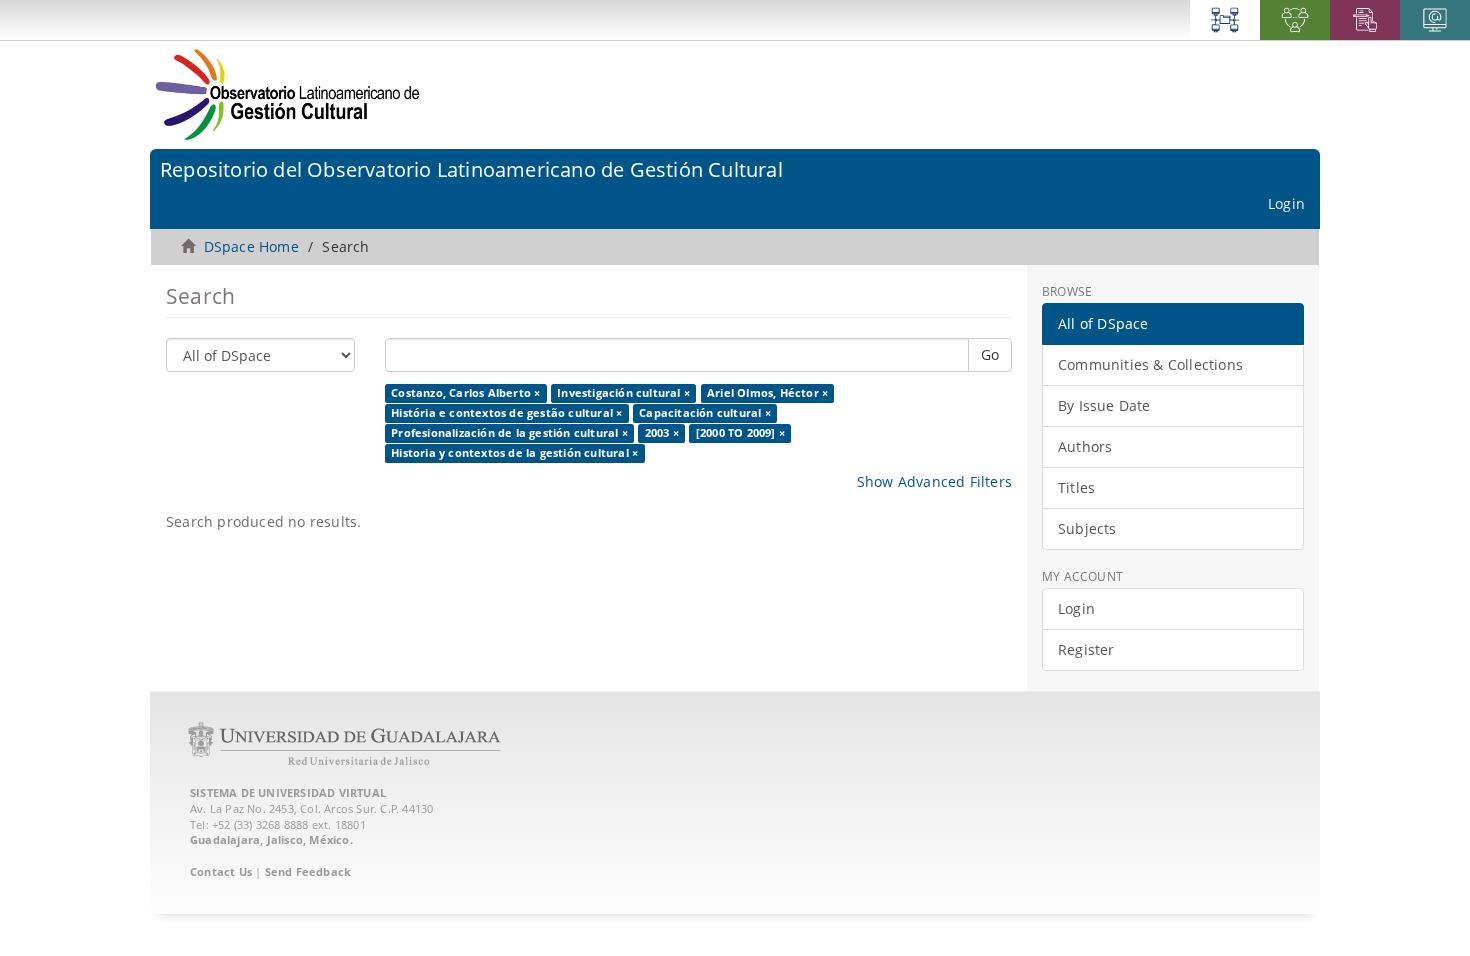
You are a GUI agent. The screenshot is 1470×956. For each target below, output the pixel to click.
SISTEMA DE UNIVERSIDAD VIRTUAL (288, 792)
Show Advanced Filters (934, 481)
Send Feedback (308, 871)
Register (1086, 649)
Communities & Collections (1150, 364)
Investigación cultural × (623, 393)
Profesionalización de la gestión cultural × (509, 433)
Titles (1076, 487)
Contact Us (221, 871)
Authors (1085, 446)
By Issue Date (1104, 405)
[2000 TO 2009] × (740, 433)
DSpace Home (251, 246)
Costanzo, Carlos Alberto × (465, 393)
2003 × (662, 433)
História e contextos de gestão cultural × (506, 413)
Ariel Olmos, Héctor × (767, 393)
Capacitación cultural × (705, 413)
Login (1076, 608)
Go (990, 354)
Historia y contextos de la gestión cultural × (514, 453)
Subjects (1087, 528)
